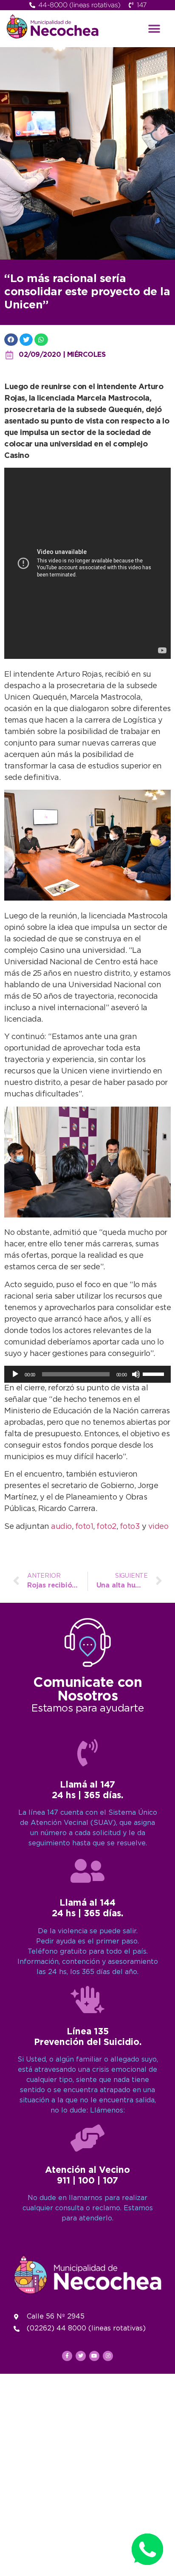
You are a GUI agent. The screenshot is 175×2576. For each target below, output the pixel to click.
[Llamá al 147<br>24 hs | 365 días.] (87, 1753)
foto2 (106, 1527)
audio (61, 1527)
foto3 (131, 1527)
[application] (87, 1374)
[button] (154, 29)
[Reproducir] (15, 1374)
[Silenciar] (136, 1374)
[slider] (155, 1373)
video (158, 1527)
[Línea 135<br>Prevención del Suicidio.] (87, 2000)
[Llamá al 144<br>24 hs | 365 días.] (87, 1871)
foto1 (84, 1527)
